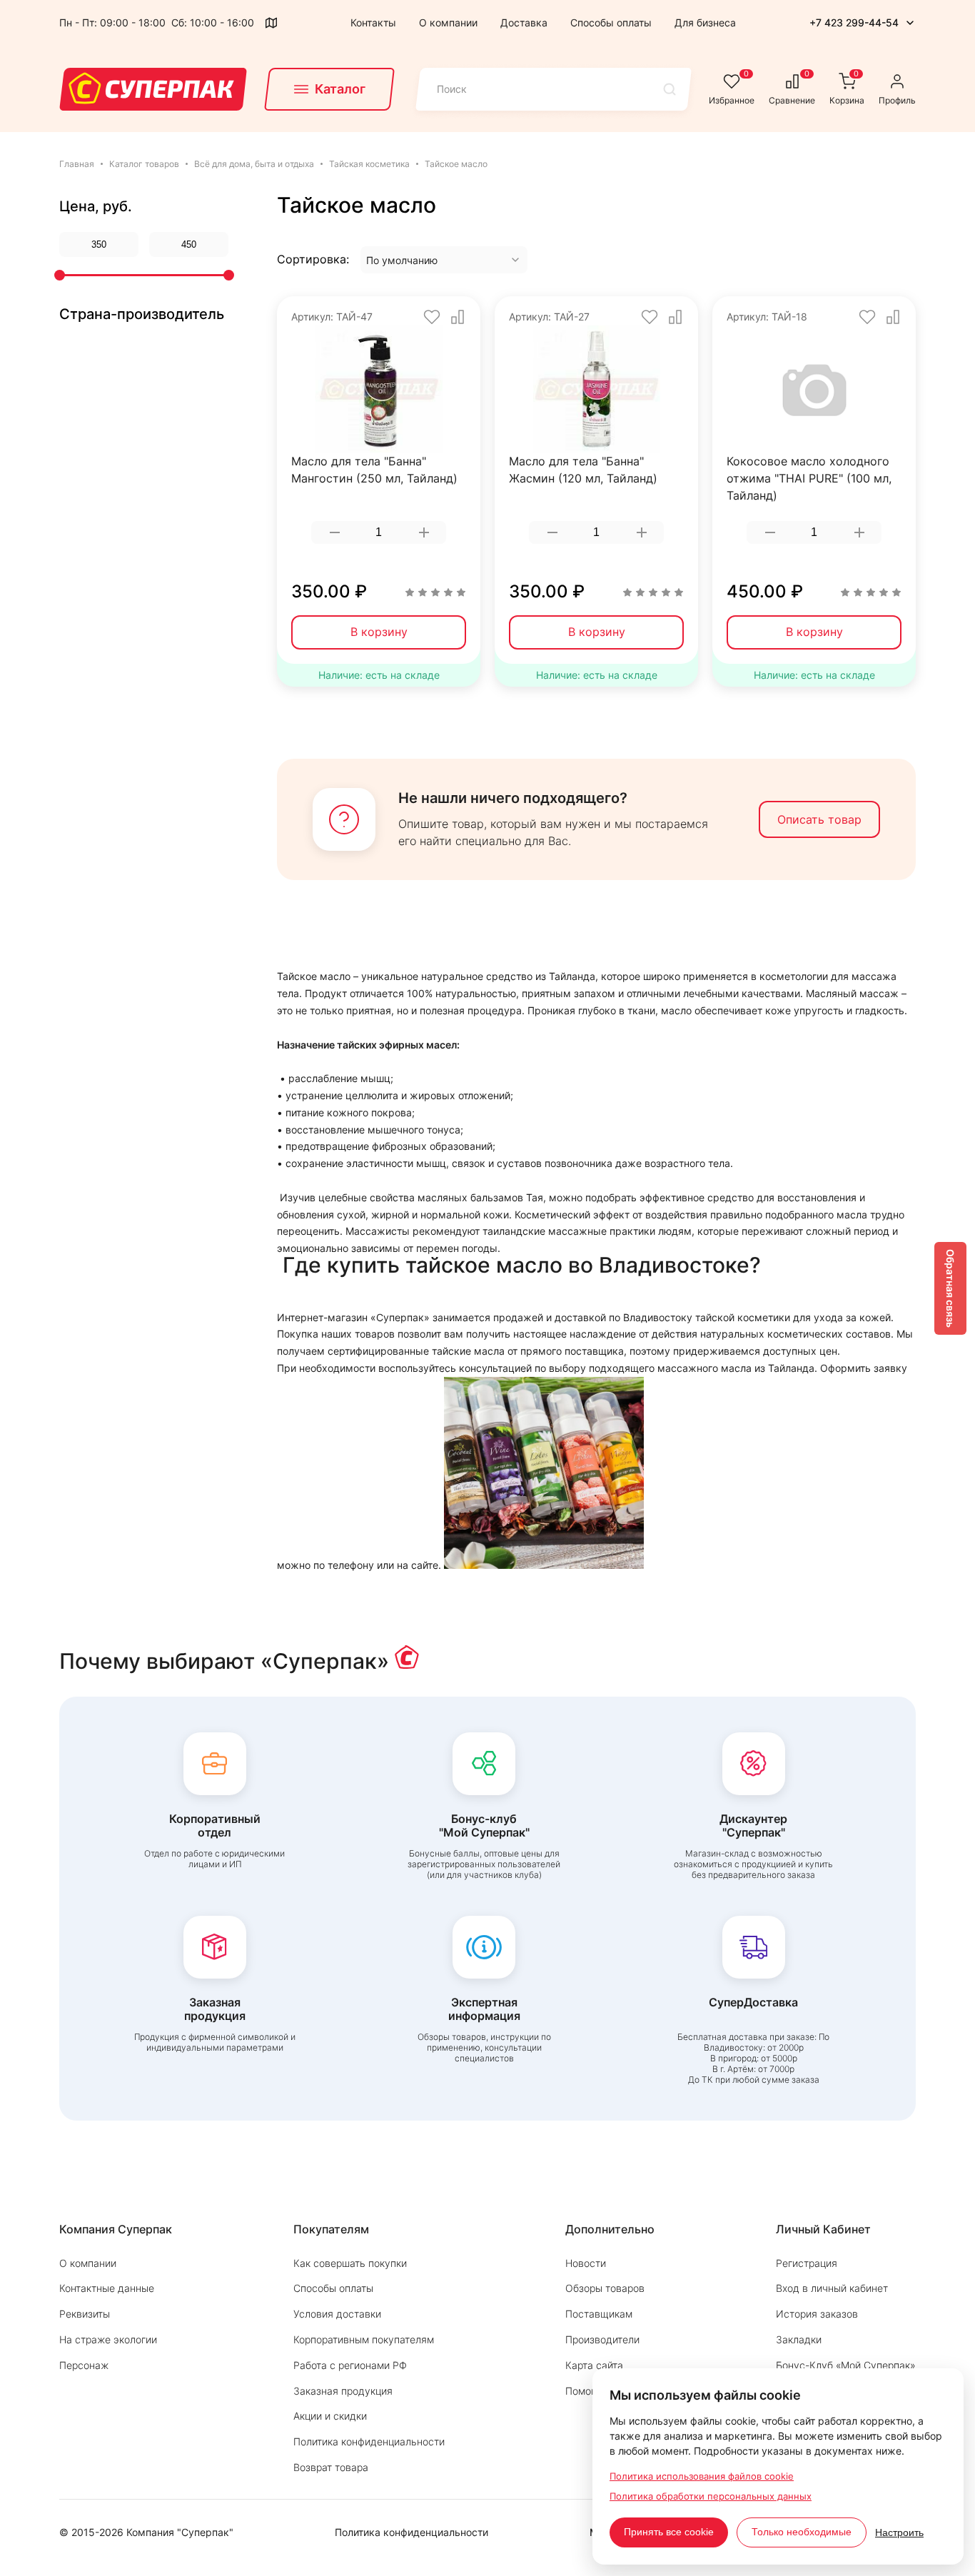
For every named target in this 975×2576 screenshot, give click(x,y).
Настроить (899, 2532)
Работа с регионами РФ (350, 2365)
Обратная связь (950, 1288)
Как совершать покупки (350, 2263)
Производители (602, 2339)
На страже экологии (108, 2339)
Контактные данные (107, 2288)
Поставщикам (599, 2314)
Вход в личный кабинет (832, 2288)
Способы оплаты (611, 22)
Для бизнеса (705, 22)
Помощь (585, 2391)
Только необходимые (802, 2532)
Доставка (524, 22)
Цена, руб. (96, 206)
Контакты (373, 22)
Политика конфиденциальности (369, 2441)
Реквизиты (85, 2314)
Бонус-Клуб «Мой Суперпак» (846, 2365)
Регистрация (807, 2263)
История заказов (817, 2314)
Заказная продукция (343, 2391)
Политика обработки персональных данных (711, 2496)
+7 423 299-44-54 (854, 22)
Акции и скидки (330, 2416)
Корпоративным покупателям (364, 2339)
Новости (586, 2263)
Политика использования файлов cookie (702, 2476)
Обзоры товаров (605, 2288)
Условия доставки (337, 2314)
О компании (448, 22)
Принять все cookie (669, 2532)
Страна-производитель (142, 314)
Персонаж (84, 2365)
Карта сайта (594, 2365)
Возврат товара (331, 2467)
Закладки (799, 2339)
